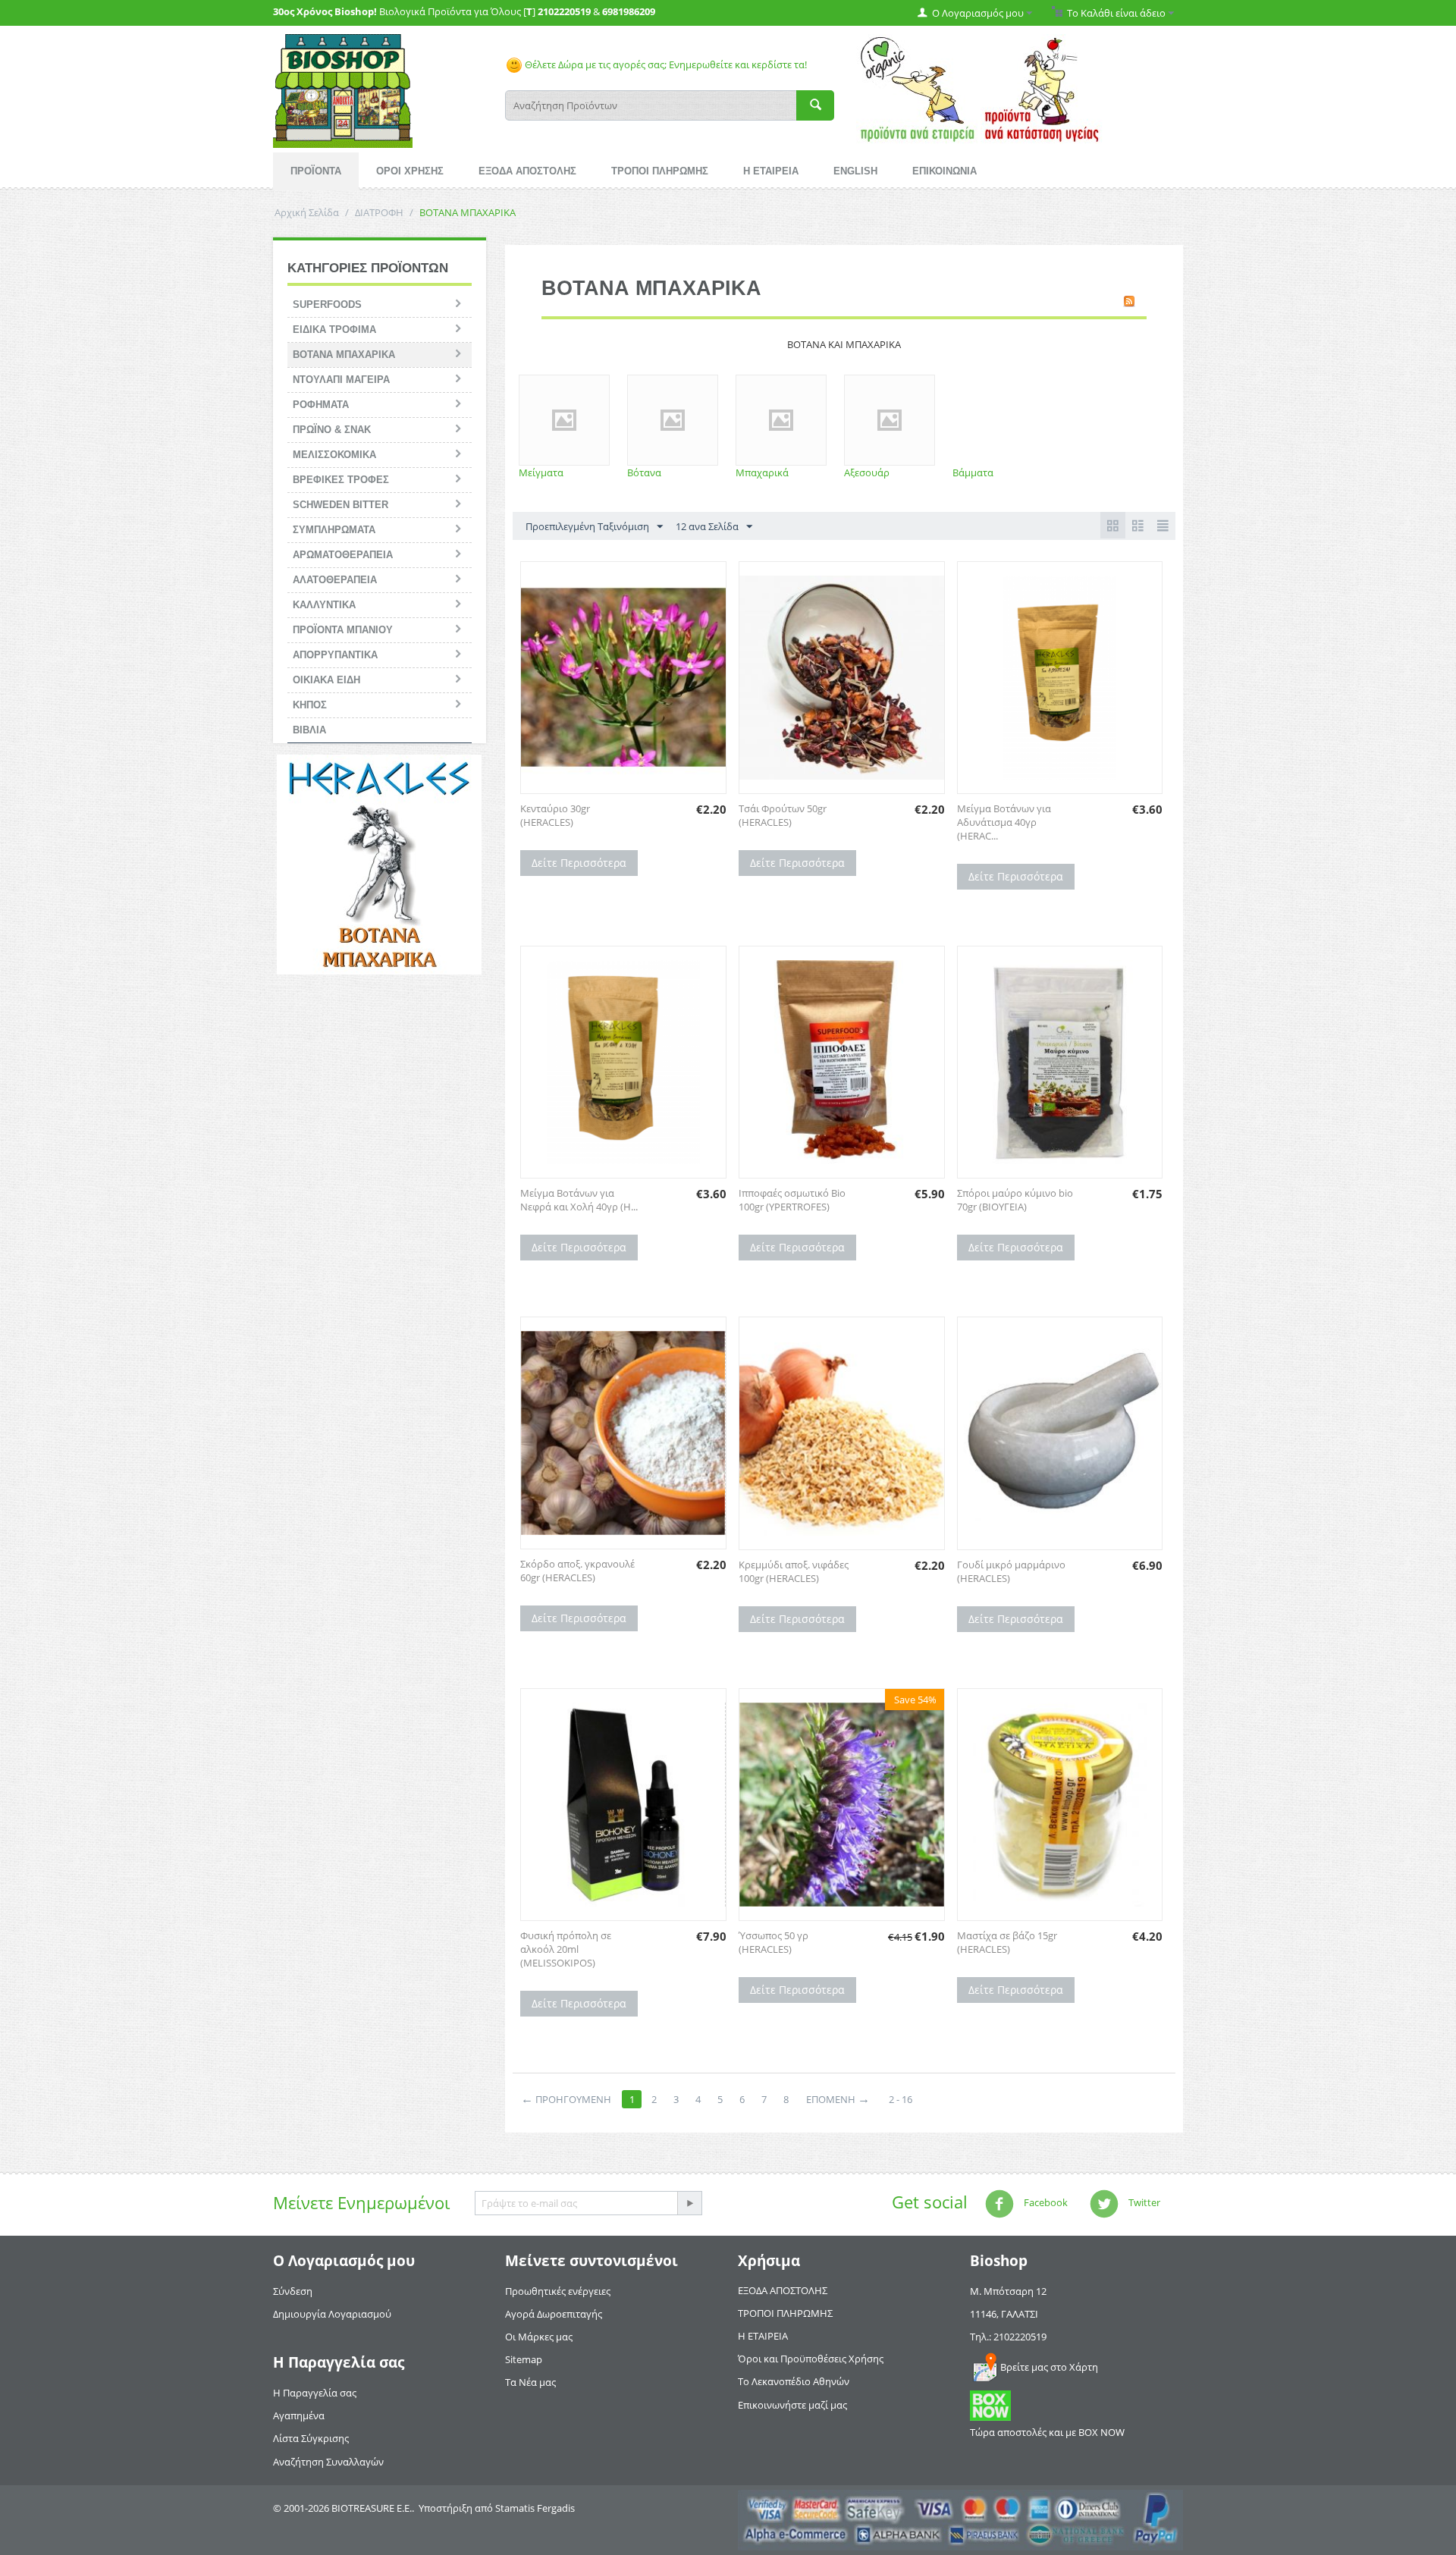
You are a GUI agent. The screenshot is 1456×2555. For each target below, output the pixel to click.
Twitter (1143, 2202)
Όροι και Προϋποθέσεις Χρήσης (811, 2359)
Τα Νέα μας (530, 2382)
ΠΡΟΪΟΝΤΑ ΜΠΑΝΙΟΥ (343, 630)
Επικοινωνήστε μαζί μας (792, 2405)
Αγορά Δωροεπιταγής (554, 2314)
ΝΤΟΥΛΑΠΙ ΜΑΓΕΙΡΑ (341, 380)
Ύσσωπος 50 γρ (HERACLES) (773, 1942)
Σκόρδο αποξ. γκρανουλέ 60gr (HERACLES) (577, 1571)
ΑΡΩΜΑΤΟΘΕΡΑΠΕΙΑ (343, 555)
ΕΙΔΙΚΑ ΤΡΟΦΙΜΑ (334, 330)
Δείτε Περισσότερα (579, 863)
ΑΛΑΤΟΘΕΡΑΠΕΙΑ (335, 580)
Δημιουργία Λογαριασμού (332, 2314)
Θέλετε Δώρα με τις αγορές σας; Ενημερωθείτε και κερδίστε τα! (665, 64)
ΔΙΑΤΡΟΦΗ (379, 212)
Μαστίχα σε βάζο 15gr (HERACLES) (1007, 1942)
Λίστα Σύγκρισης (311, 2438)
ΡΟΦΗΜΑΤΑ (321, 405)
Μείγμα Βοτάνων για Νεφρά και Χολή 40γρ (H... (579, 1200)
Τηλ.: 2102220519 (1008, 2337)
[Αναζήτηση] (815, 105)
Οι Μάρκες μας (539, 2337)
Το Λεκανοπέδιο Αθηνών (794, 2381)
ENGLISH (855, 171)
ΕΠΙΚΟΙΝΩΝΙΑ (945, 171)
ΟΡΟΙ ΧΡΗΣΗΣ (410, 171)
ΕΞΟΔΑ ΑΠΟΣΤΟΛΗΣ (527, 171)
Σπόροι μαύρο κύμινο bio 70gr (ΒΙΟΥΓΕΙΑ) (1015, 1200)
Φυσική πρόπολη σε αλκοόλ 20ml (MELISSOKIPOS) (566, 1949)
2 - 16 (901, 2099)
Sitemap (524, 2359)
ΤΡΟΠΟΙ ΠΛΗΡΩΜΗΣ (660, 171)
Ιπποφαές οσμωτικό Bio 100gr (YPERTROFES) (792, 1200)
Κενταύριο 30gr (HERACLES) (555, 815)
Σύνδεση (293, 2291)
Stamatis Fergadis (535, 2508)
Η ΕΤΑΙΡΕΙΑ (771, 171)
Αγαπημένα (299, 2415)
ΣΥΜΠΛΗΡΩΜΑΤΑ (334, 530)
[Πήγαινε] (689, 2203)
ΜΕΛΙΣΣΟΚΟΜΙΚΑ (334, 455)
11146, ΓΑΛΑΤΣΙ (1004, 2314)
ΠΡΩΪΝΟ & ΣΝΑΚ (332, 430)
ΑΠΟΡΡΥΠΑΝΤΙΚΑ (335, 655)
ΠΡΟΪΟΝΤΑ (316, 171)
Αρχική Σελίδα (307, 212)
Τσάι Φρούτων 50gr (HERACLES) (783, 815)
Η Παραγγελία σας (315, 2393)
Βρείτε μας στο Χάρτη (1049, 2367)
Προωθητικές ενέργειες (558, 2291)
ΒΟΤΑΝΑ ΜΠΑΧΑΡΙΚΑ (344, 355)
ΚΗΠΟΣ (310, 705)
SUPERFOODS (327, 304)
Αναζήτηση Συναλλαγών (328, 2462)
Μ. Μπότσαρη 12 (1008, 2291)
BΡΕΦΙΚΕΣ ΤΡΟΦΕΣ (341, 480)
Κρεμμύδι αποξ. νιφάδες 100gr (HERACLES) (794, 1571)
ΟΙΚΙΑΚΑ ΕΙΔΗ (326, 680)
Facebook (1045, 2202)
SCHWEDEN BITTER (340, 505)
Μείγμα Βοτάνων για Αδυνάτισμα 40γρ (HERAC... (1004, 822)
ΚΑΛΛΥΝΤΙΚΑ (324, 605)
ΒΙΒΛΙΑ (309, 730)
